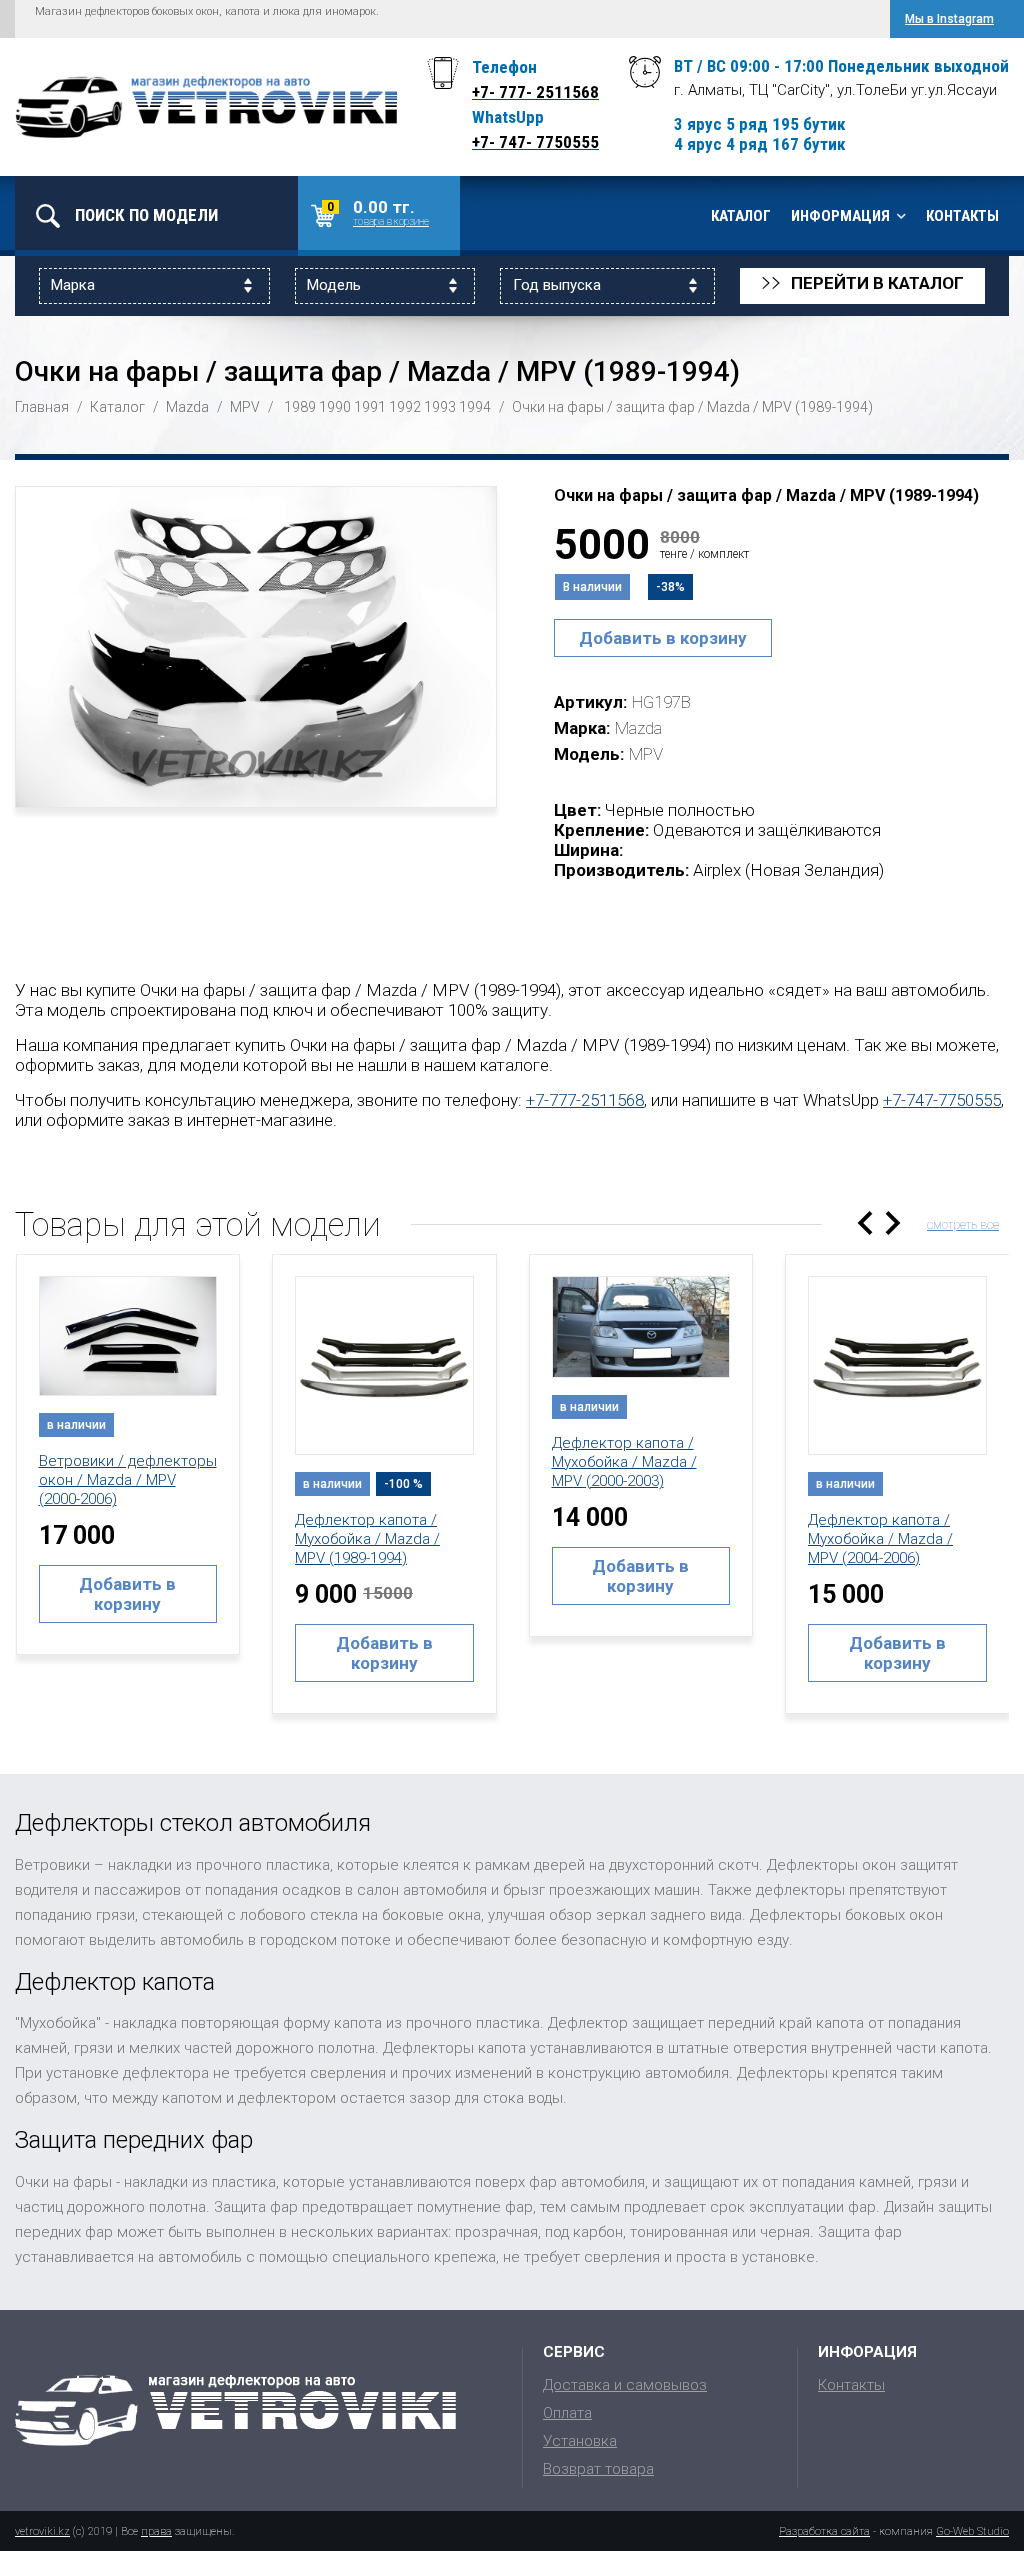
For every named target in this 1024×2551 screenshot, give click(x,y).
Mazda (187, 407)
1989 (300, 407)
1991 (370, 407)
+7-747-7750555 (942, 1100)
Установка (580, 2441)
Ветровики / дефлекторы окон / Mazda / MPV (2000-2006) (128, 1480)
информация (840, 216)
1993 (440, 407)
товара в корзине (391, 221)
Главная (42, 407)
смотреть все (963, 1225)
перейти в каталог (862, 284)
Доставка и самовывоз (625, 2385)
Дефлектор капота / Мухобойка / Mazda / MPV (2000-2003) (624, 1462)
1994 (475, 407)
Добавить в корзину (663, 638)
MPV (245, 407)
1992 (405, 407)
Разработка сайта (824, 2531)
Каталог (741, 216)
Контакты (962, 216)
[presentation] (865, 1223)
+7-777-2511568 (585, 1100)
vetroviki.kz (42, 2531)
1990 (335, 407)
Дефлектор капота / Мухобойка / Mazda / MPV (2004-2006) (880, 1539)
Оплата (567, 2413)
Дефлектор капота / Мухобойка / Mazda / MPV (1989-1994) (367, 1539)
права (156, 2531)
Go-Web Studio (972, 2531)
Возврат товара (598, 2469)
